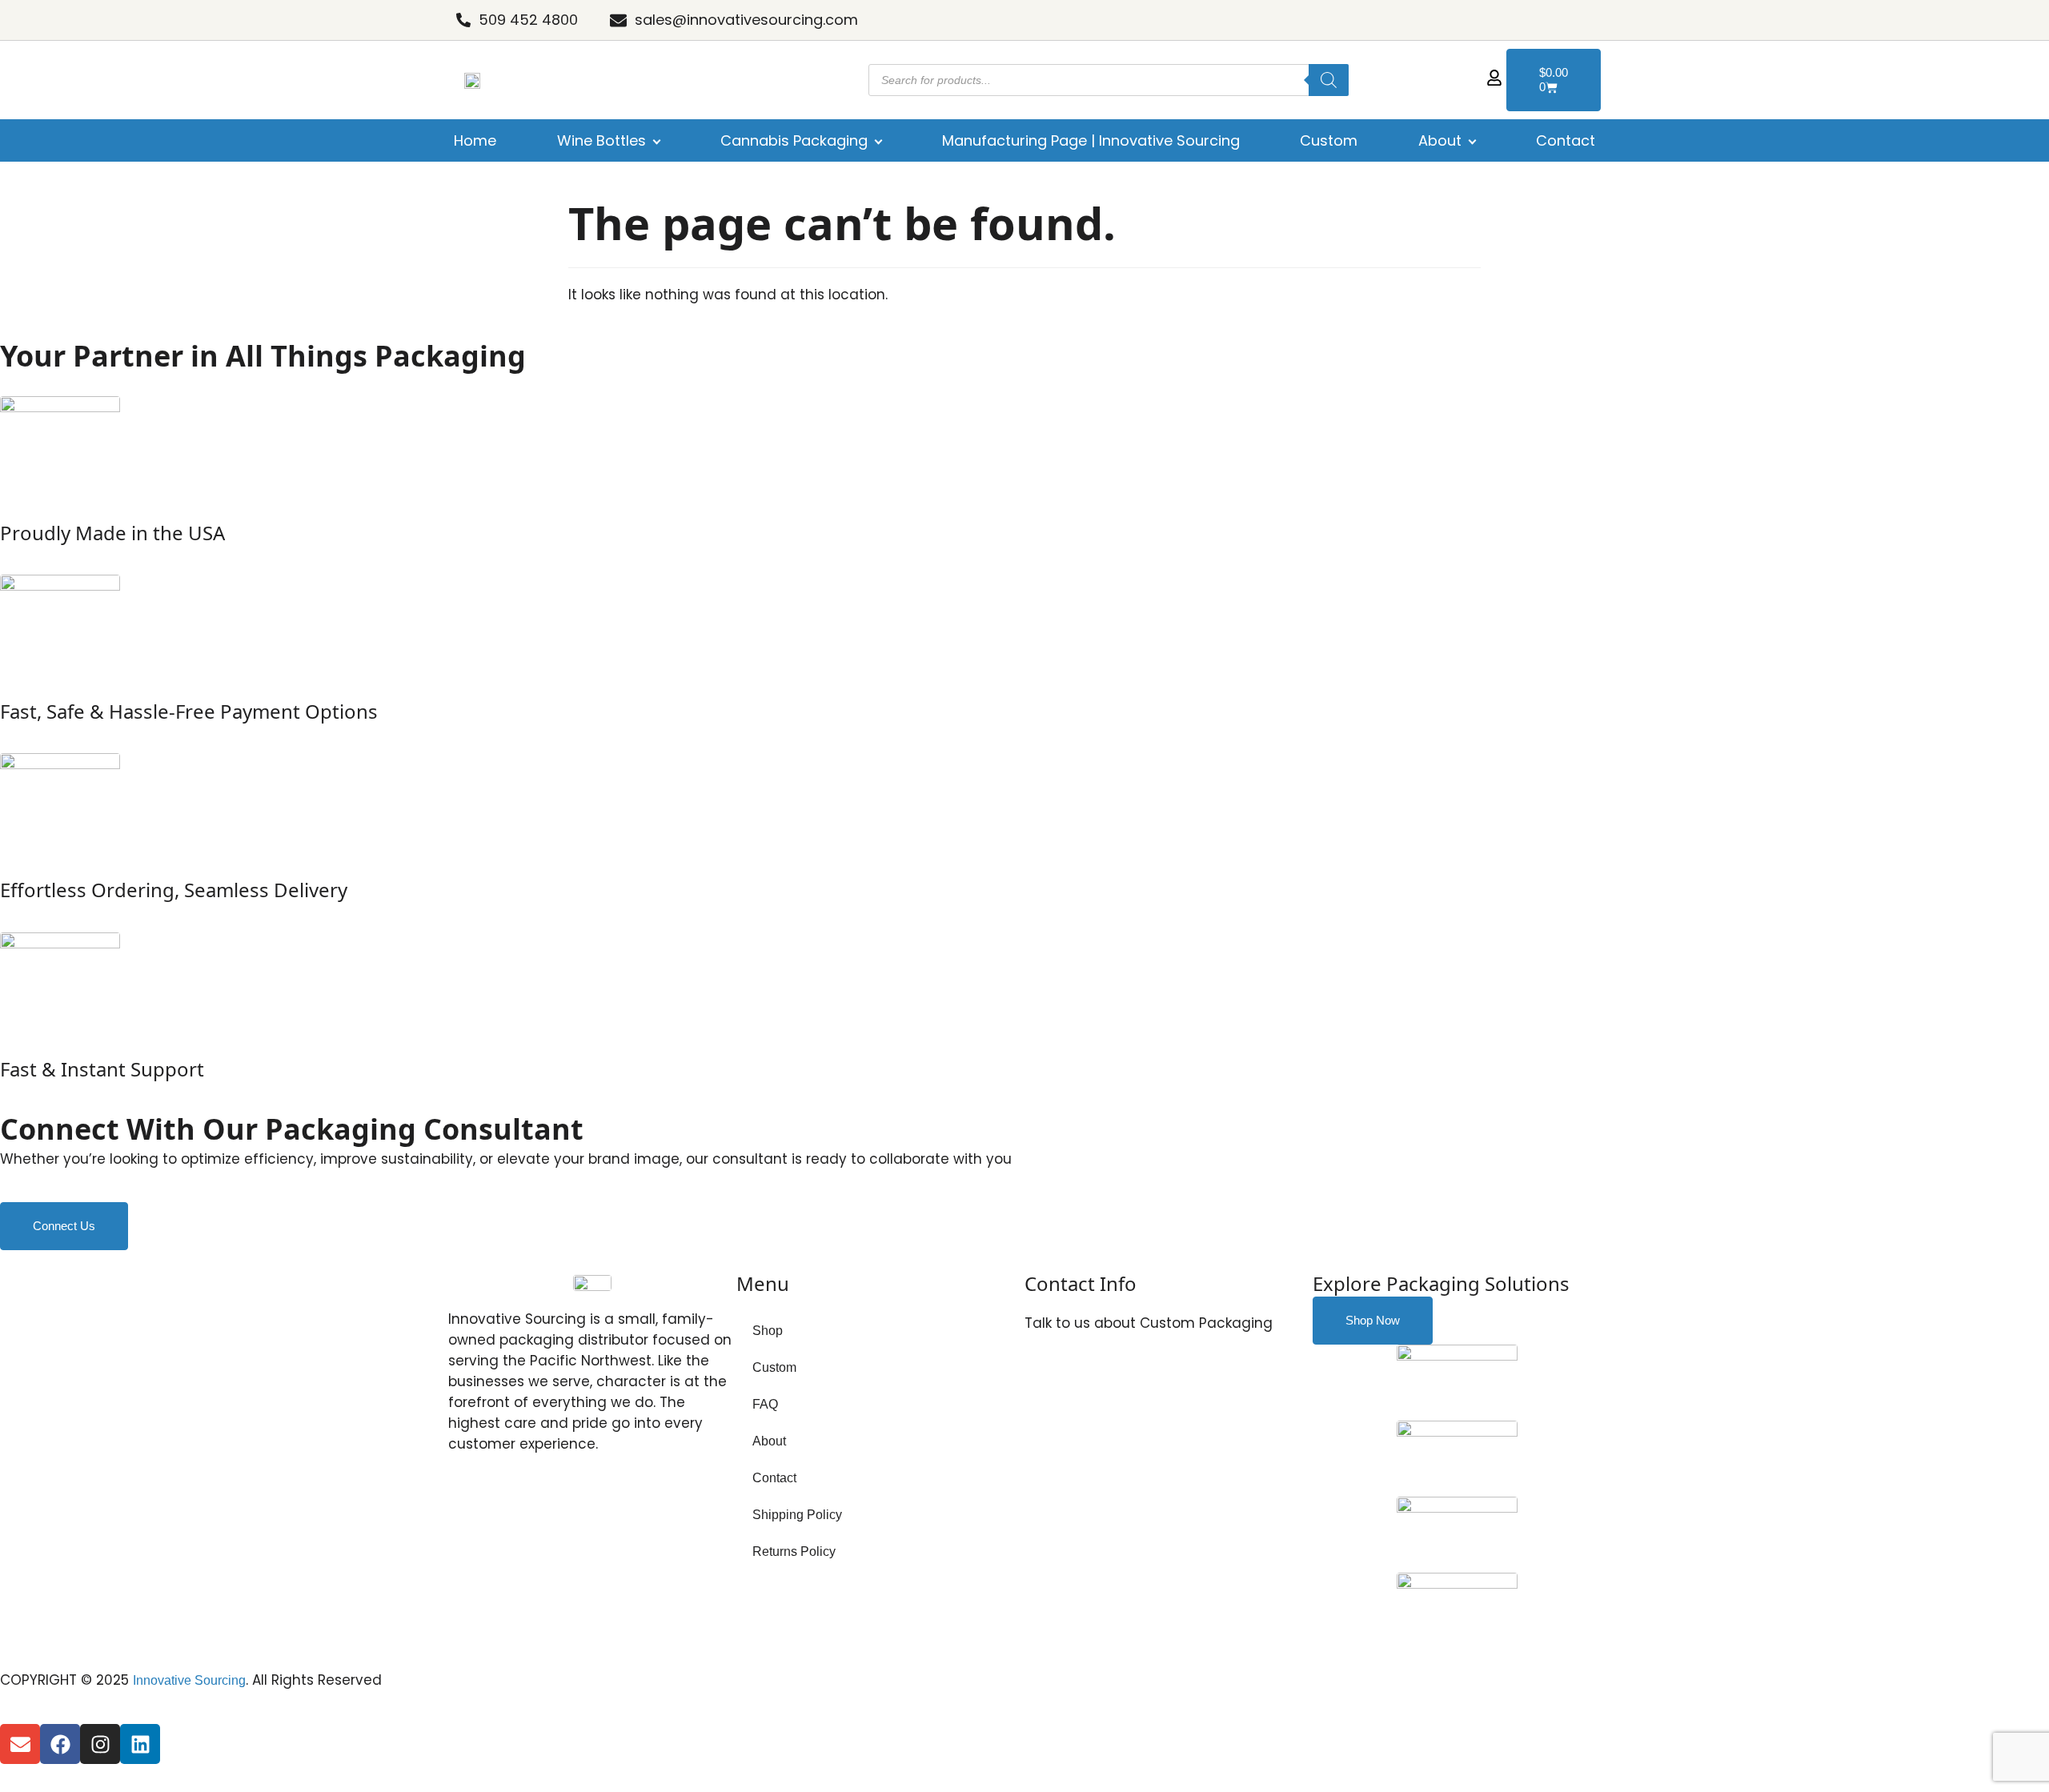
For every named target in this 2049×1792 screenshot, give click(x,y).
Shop (768, 1331)
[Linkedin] (140, 1744)
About (1440, 140)
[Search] (1329, 80)
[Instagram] (100, 1744)
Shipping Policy (797, 1515)
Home (475, 140)
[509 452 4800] (463, 20)
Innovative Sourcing (189, 1680)
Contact (1566, 140)
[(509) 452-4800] (1037, 1374)
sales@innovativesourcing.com (746, 20)
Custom (1329, 140)
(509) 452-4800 (1094, 1378)
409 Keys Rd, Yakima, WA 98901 (1144, 1480)
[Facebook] (60, 1744)
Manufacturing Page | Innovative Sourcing (1091, 140)
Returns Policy (794, 1551)
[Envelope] (20, 1744)
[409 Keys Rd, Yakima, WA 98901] (1037, 1477)
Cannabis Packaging (794, 140)
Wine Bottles (601, 140)
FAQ (765, 1404)
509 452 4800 (528, 20)
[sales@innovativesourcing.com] (618, 20)
